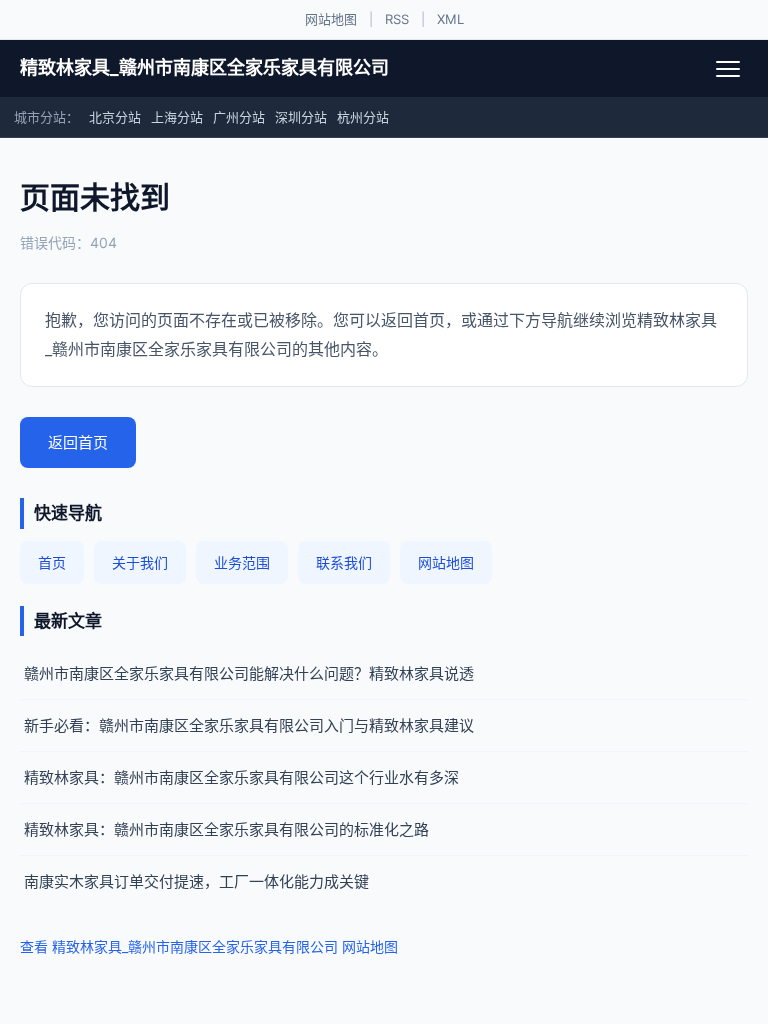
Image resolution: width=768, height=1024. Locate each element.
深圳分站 (301, 117)
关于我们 (140, 562)
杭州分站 (363, 117)
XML (450, 19)
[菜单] (728, 69)
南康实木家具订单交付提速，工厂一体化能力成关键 (196, 881)
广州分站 (239, 117)
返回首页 (78, 442)
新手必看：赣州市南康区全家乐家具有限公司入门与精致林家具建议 (249, 725)
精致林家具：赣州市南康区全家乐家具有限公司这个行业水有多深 (241, 777)
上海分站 (177, 117)
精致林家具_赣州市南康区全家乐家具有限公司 (204, 67)
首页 (52, 562)
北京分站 (115, 117)
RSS (397, 19)
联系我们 (344, 562)
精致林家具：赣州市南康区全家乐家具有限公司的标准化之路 (226, 829)
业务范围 (242, 562)
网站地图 (331, 19)
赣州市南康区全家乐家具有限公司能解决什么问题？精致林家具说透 (249, 673)
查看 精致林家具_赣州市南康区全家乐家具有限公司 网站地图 (209, 946)
